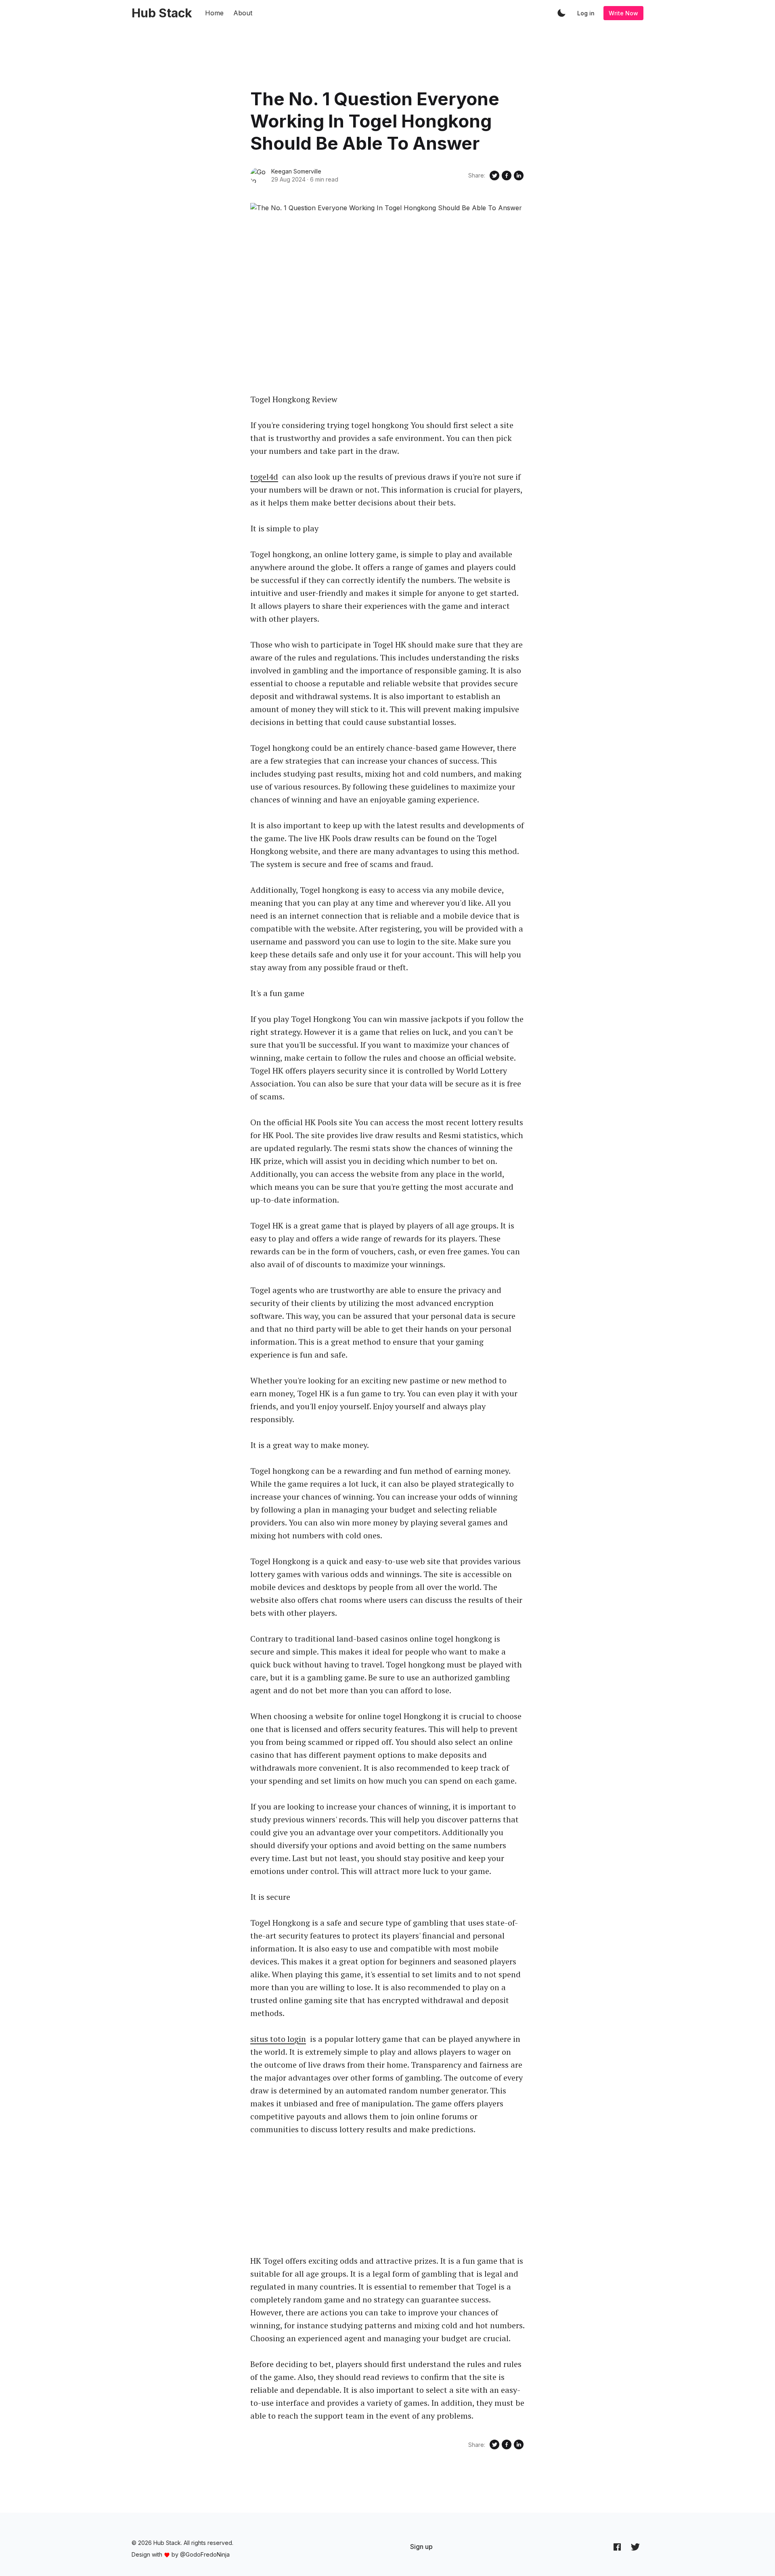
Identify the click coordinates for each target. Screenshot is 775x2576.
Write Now (623, 13)
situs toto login (278, 2039)
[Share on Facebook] (507, 175)
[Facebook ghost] (617, 2547)
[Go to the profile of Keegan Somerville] (258, 175)
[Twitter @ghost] (635, 2547)
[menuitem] (421, 2547)
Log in (586, 13)
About (243, 13)
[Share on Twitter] (494, 175)
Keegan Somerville (296, 171)
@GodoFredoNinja (205, 2554)
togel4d (264, 477)
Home (214, 13)
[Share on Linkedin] (519, 175)
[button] (561, 13)
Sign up (421, 2547)
